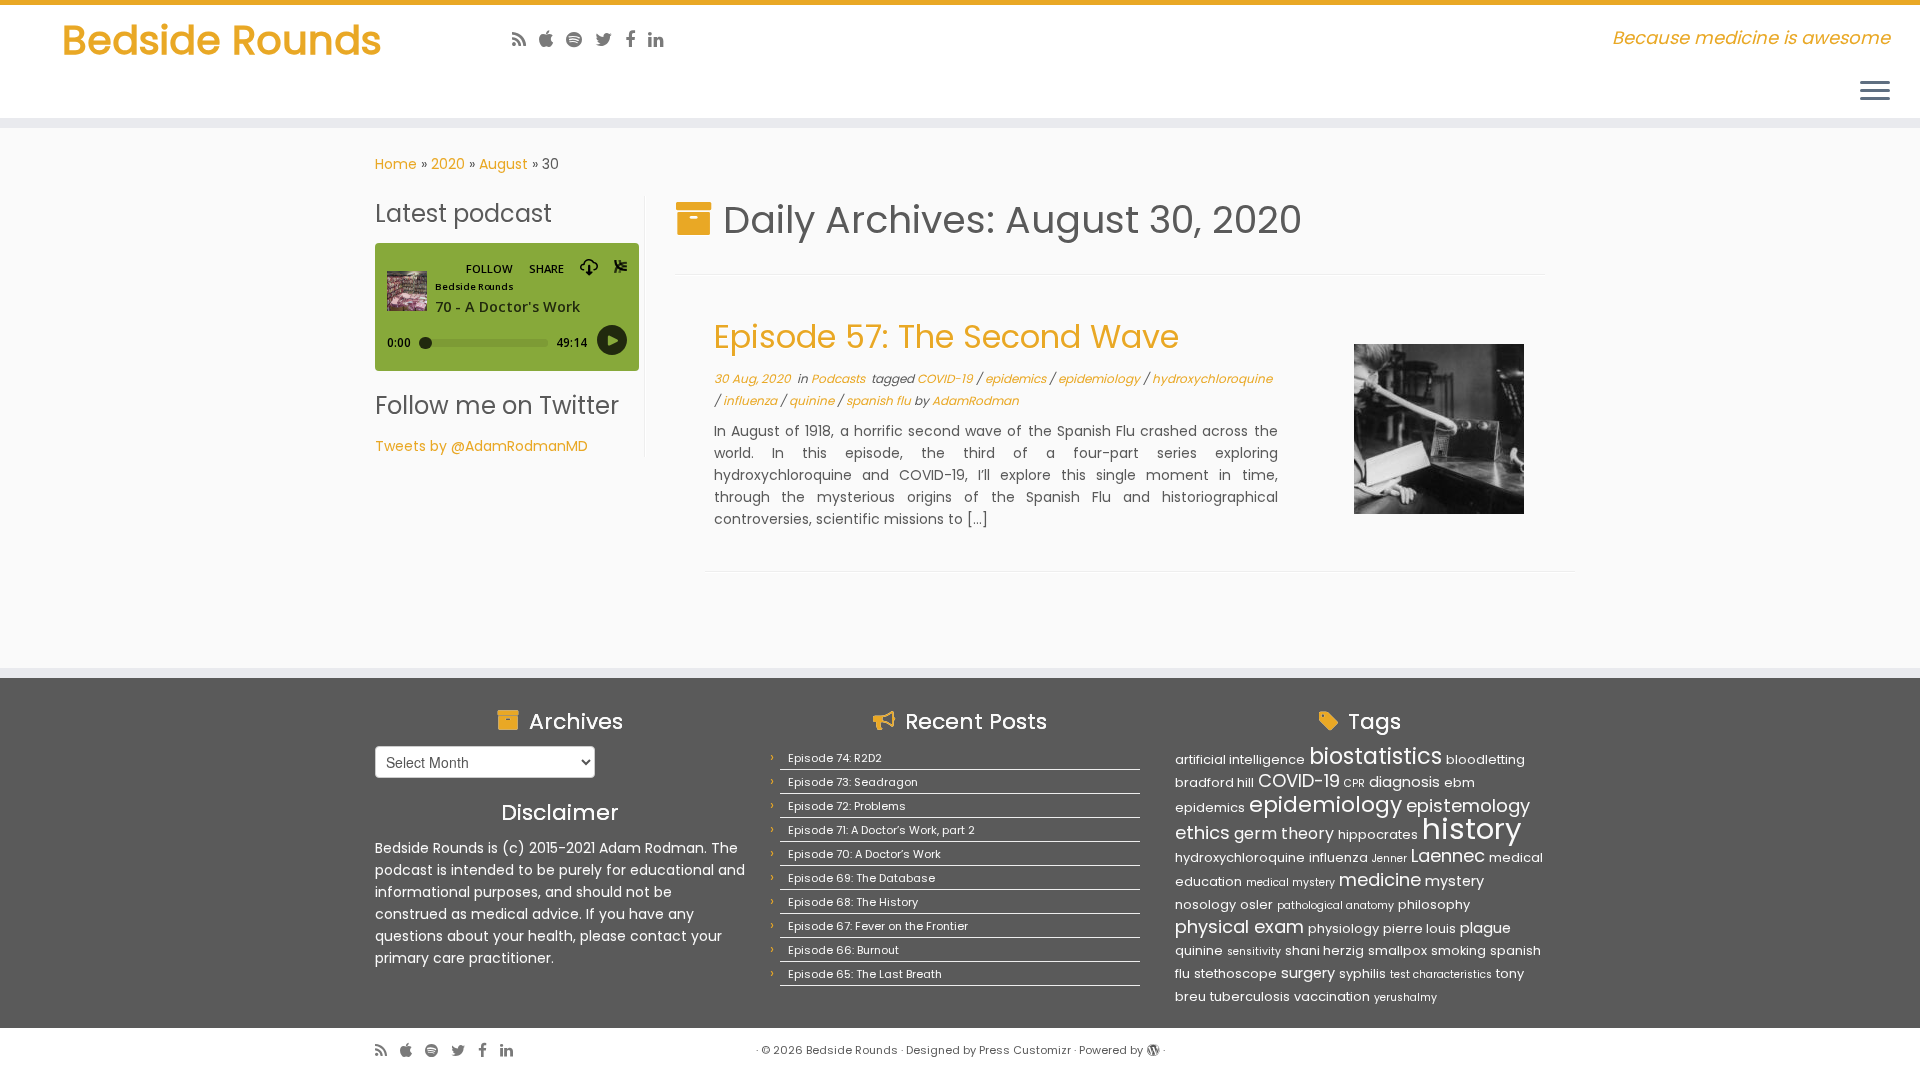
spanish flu (880, 400)
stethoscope (1235, 973)
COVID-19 (946, 378)
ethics (1202, 832)
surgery (1308, 973)
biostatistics (1375, 756)
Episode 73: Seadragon (853, 782)
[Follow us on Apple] (552, 39)
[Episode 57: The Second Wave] (1439, 429)
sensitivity (1254, 951)
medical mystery (1290, 882)
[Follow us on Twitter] (610, 39)
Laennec (1448, 855)
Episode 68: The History (853, 902)
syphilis (1362, 973)
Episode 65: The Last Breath (865, 974)
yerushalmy (1405, 997)
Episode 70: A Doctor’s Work (864, 854)
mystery (1454, 881)
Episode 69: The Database (861, 878)
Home (396, 164)
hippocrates (1378, 834)
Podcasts (839, 378)
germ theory (1284, 833)
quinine (813, 400)
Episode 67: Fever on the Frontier (878, 926)
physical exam (1239, 926)
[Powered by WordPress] (1153, 1046)
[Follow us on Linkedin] (662, 39)
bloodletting (1485, 759)
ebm (1459, 782)
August (503, 164)
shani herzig (1324, 950)
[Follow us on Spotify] (580, 39)
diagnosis (1404, 782)
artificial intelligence (1240, 759)
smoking (1458, 950)
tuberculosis (1250, 996)
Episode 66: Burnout (843, 950)
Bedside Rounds (222, 40)
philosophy (1434, 904)
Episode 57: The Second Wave (946, 336)
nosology (1205, 904)
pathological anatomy (1335, 905)
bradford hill (1214, 782)
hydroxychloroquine (1212, 378)
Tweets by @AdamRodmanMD (481, 446)
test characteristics (1441, 974)
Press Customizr (1025, 1050)
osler (1256, 904)
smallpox (1397, 950)
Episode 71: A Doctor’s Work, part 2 (881, 830)
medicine (1380, 879)
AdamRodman (975, 400)
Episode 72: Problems (847, 806)
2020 (448, 164)
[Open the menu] (1875, 92)
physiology (1343, 928)
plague (1485, 928)
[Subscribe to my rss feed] (525, 39)
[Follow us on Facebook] (636, 39)
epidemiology (1100, 378)
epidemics (1017, 378)
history (1472, 828)
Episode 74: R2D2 (835, 758)
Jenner (1389, 858)
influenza (751, 400)
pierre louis (1419, 928)
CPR (1354, 783)
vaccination (1332, 996)
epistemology (1468, 805)
